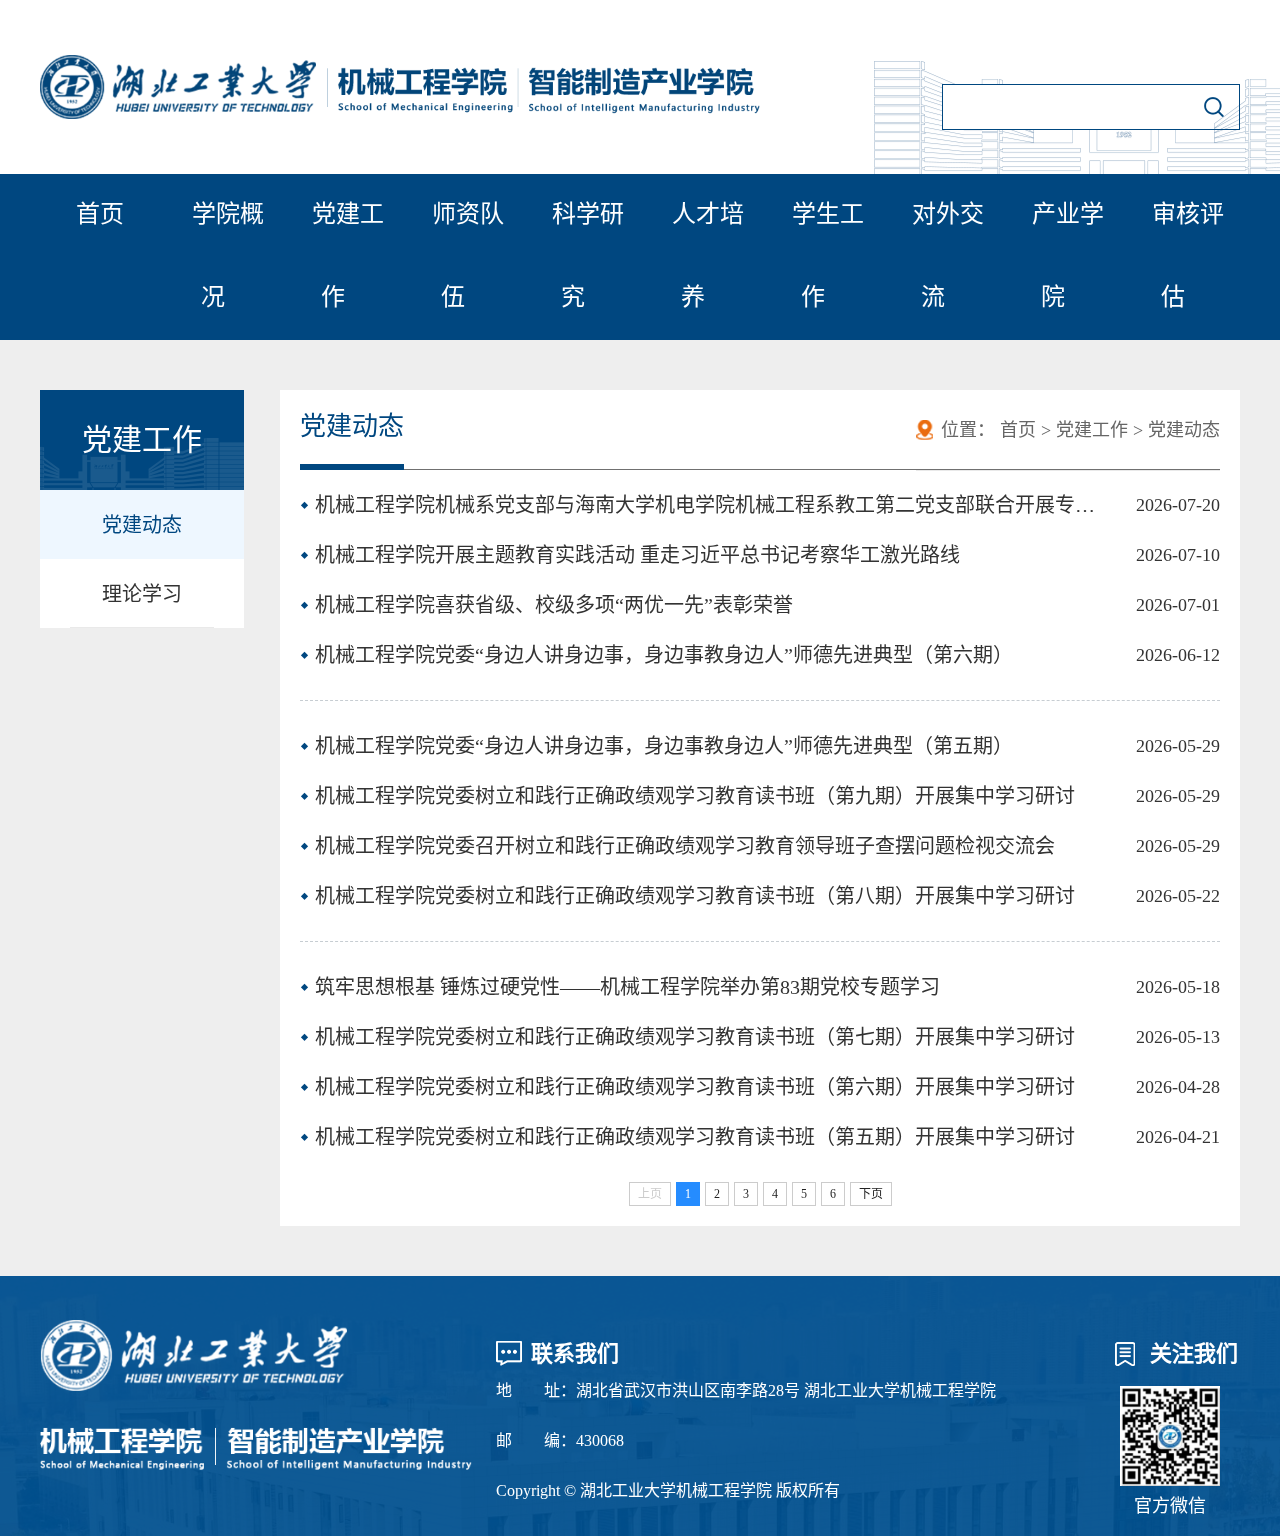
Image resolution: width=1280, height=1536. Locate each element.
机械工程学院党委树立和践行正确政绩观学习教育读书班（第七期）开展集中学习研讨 (695, 1037)
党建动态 (142, 525)
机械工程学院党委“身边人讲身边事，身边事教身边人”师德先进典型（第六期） (664, 655)
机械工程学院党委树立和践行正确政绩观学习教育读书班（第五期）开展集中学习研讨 (695, 1137)
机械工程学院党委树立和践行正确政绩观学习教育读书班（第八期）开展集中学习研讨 (695, 896)
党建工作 (1092, 430)
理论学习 (142, 594)
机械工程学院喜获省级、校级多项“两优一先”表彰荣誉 (554, 605)
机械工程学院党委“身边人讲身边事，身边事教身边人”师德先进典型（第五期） (664, 746)
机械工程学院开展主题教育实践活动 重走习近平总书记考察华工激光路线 (637, 555)
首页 (100, 214)
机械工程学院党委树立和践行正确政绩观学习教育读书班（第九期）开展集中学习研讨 (695, 796)
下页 (871, 1194)
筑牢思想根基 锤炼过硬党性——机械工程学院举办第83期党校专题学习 (627, 987)
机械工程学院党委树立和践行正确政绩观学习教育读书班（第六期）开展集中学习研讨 (695, 1087)
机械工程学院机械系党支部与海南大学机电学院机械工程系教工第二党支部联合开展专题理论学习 (707, 505)
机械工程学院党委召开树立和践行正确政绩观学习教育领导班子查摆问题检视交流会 (685, 846)
